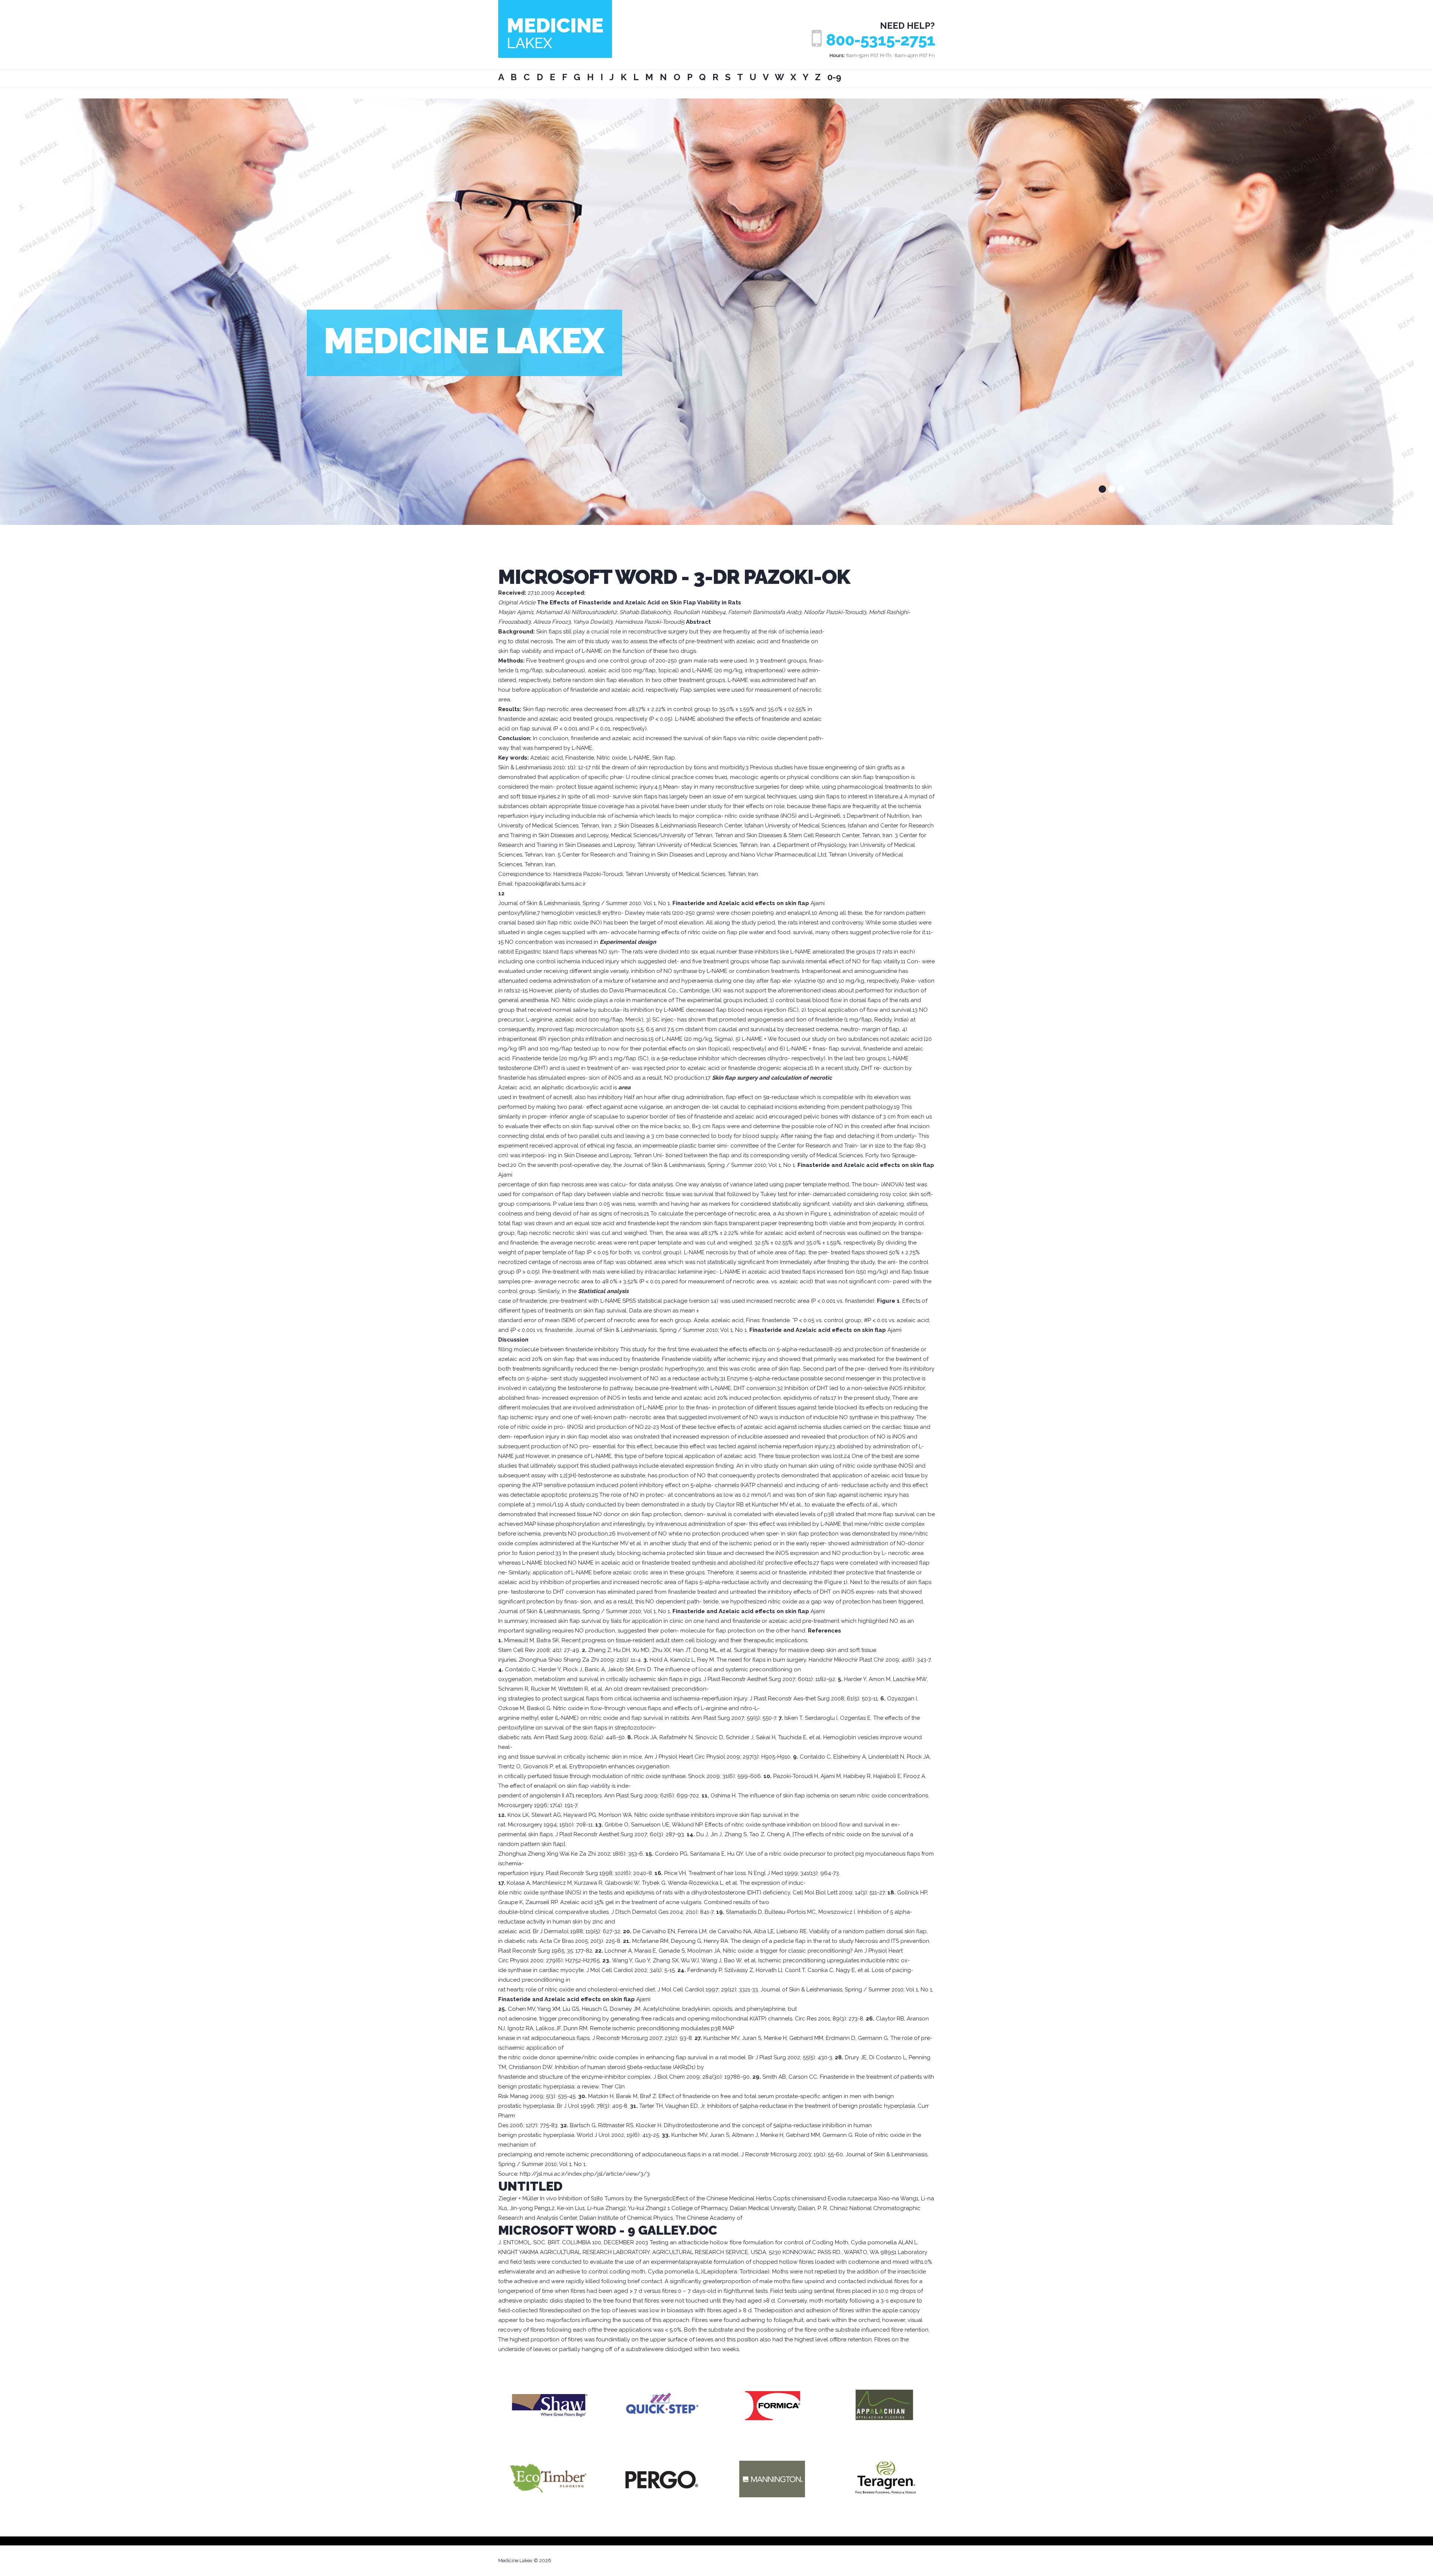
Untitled (530, 2186)
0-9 (834, 77)
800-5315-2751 (880, 40)
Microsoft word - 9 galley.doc (608, 2230)
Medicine (555, 32)
